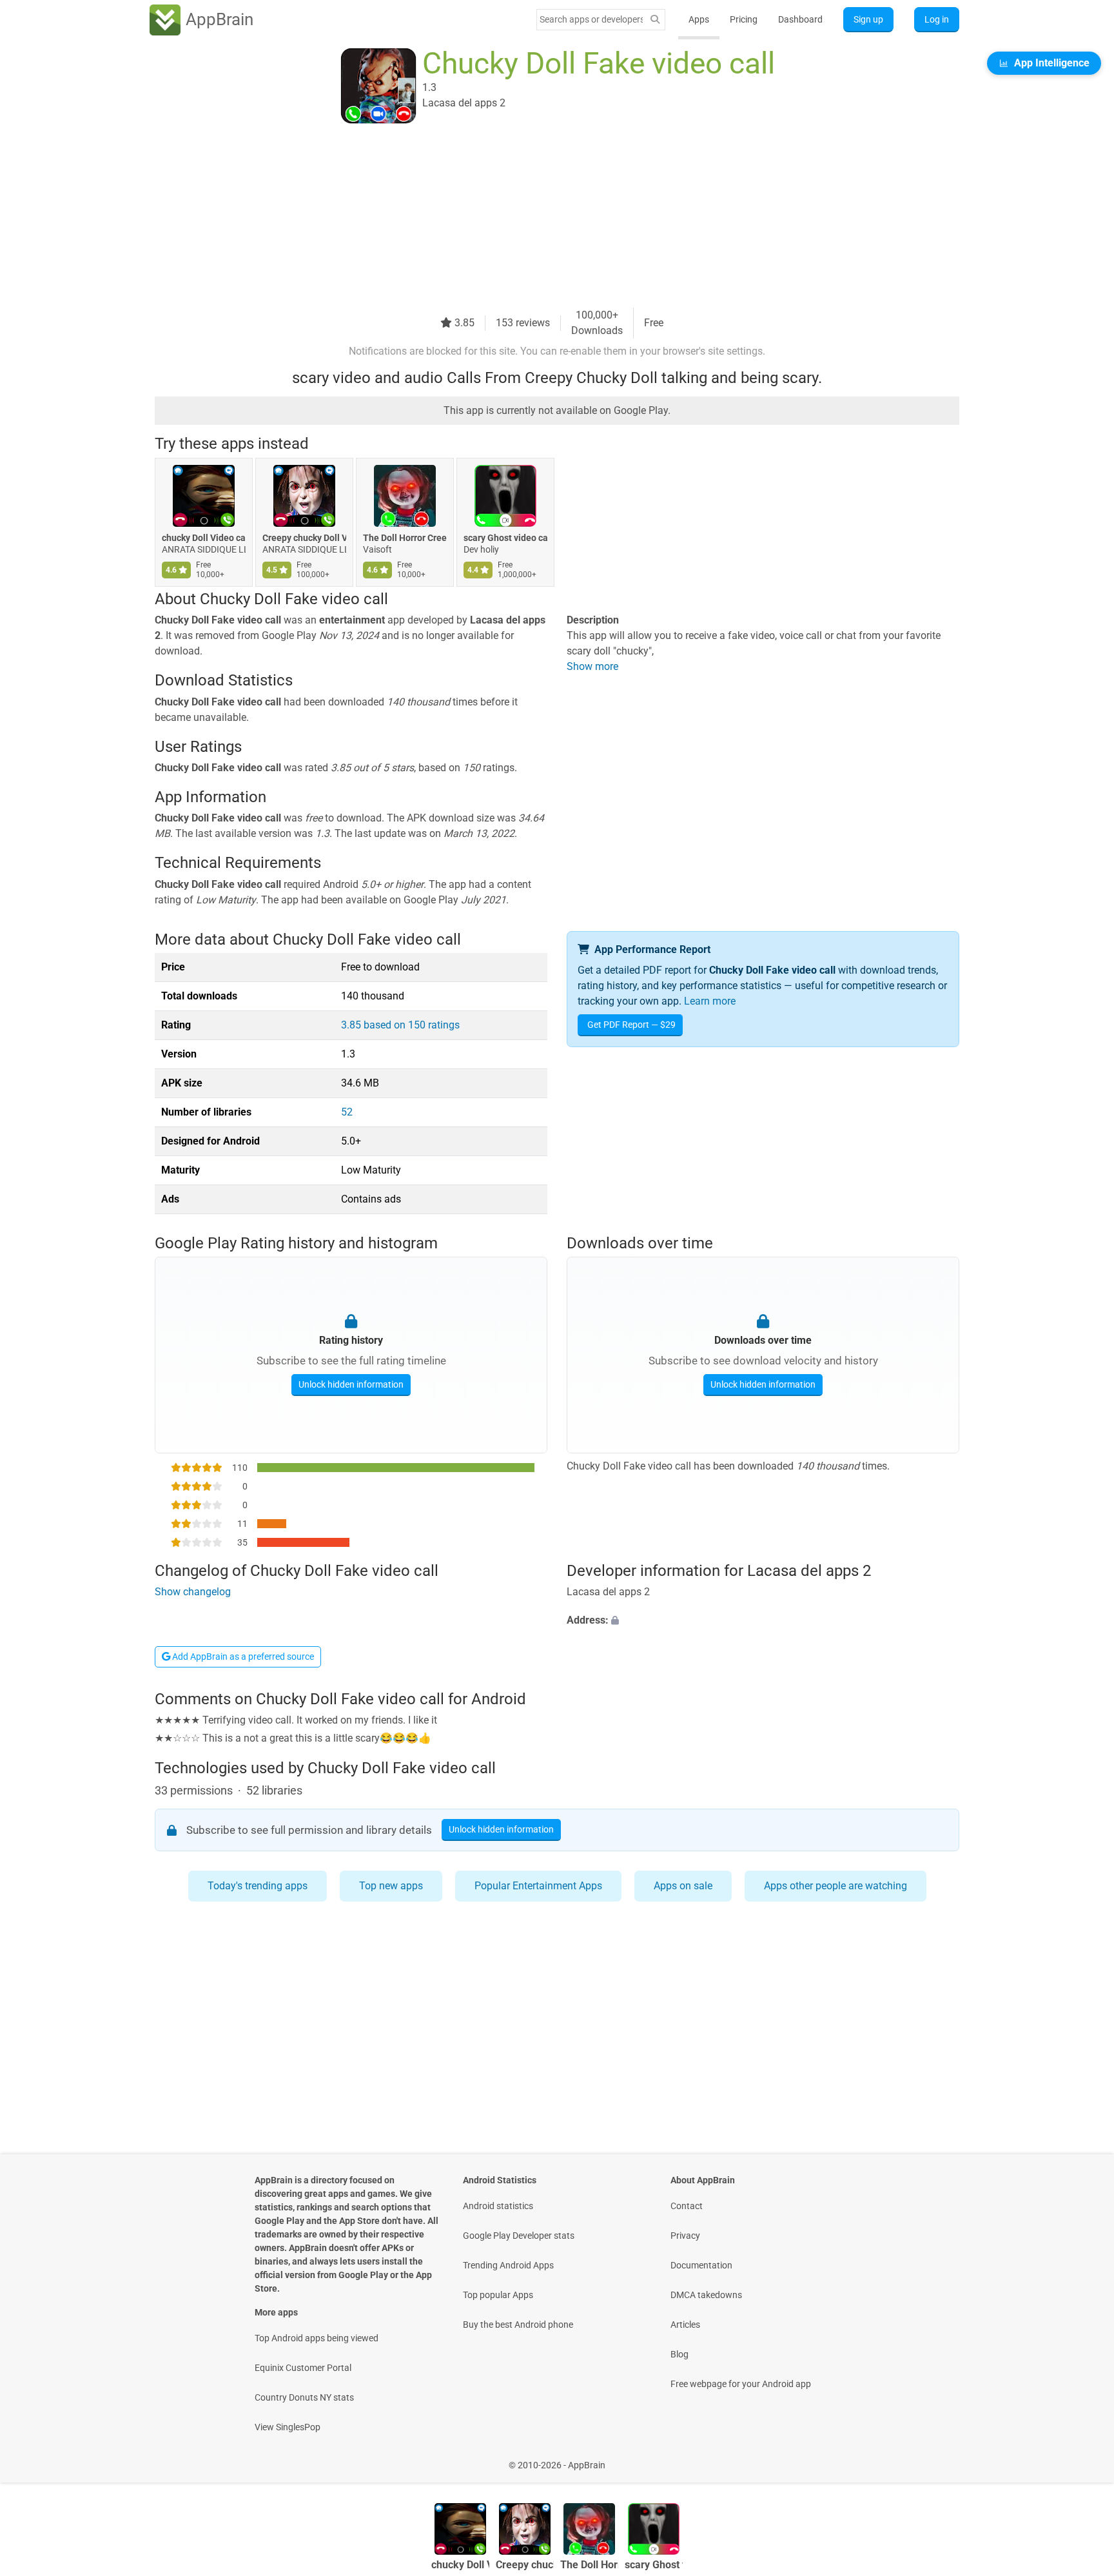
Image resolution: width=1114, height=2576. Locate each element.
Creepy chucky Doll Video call (304, 538)
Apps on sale (683, 1886)
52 (347, 1112)
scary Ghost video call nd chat (505, 538)
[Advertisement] (542, 217)
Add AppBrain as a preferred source (242, 1657)
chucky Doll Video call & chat (204, 538)
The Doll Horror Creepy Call (405, 538)
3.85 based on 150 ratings (400, 1025)
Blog (679, 2354)
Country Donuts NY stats (304, 2397)
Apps (699, 19)
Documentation (701, 2265)
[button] (763, 1620)
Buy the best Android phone (518, 2325)
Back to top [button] (1082, 2458)
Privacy (685, 2236)
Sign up (868, 19)
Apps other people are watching (835, 1886)
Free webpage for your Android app (741, 2384)
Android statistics (498, 2206)
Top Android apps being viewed (317, 2338)
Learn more (710, 1001)
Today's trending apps (258, 1886)
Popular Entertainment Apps (538, 1886)
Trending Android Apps (508, 2265)
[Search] (655, 20)
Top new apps (391, 1886)
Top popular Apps (498, 2295)
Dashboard (800, 19)
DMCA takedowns (706, 2295)
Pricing (744, 19)
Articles (685, 2325)
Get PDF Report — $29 (631, 1025)
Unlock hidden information (351, 1384)
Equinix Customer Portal (303, 2368)
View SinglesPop (288, 2427)
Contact (687, 2206)
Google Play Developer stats (519, 2236)
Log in (937, 19)
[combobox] (591, 19)
